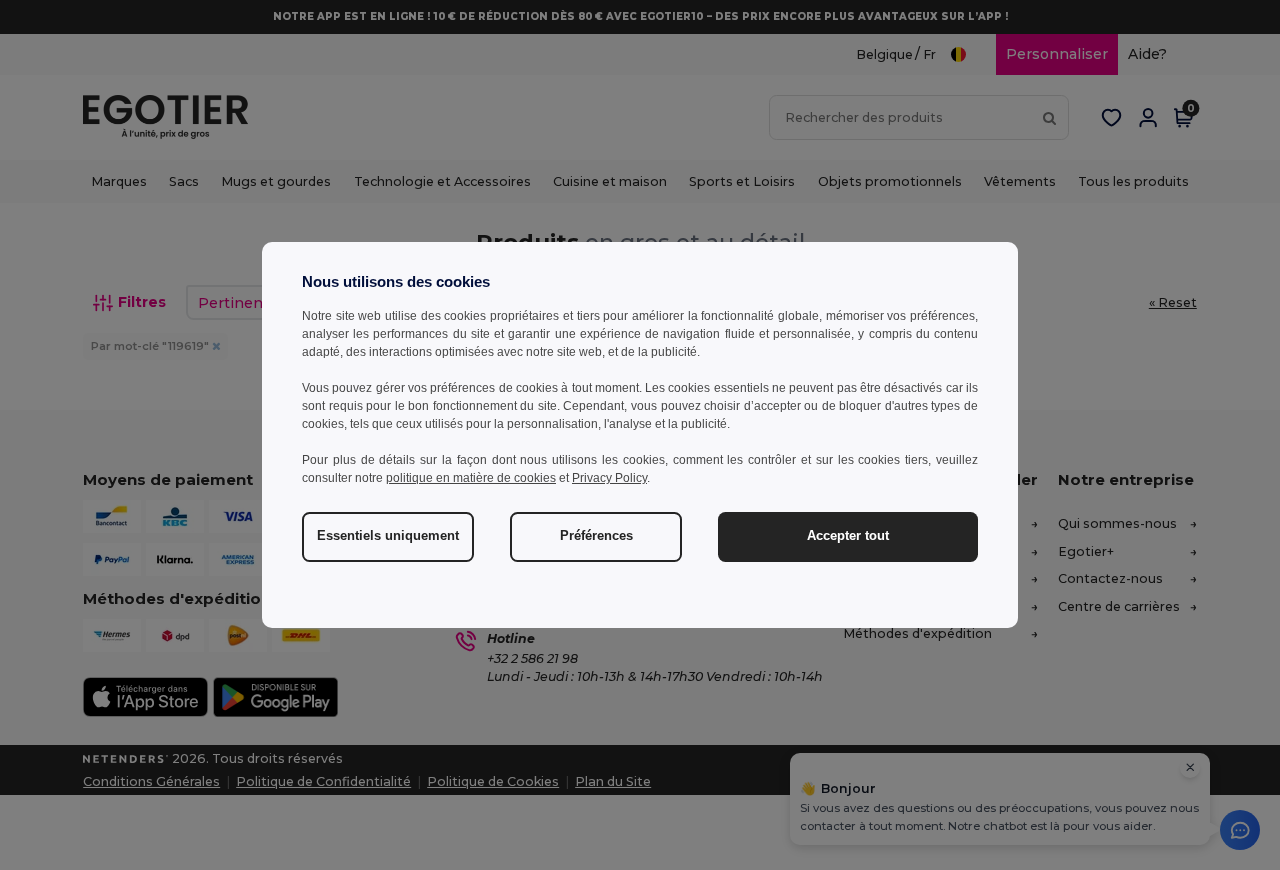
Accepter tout (848, 536)
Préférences (596, 536)
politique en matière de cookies (471, 478)
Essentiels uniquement (388, 536)
